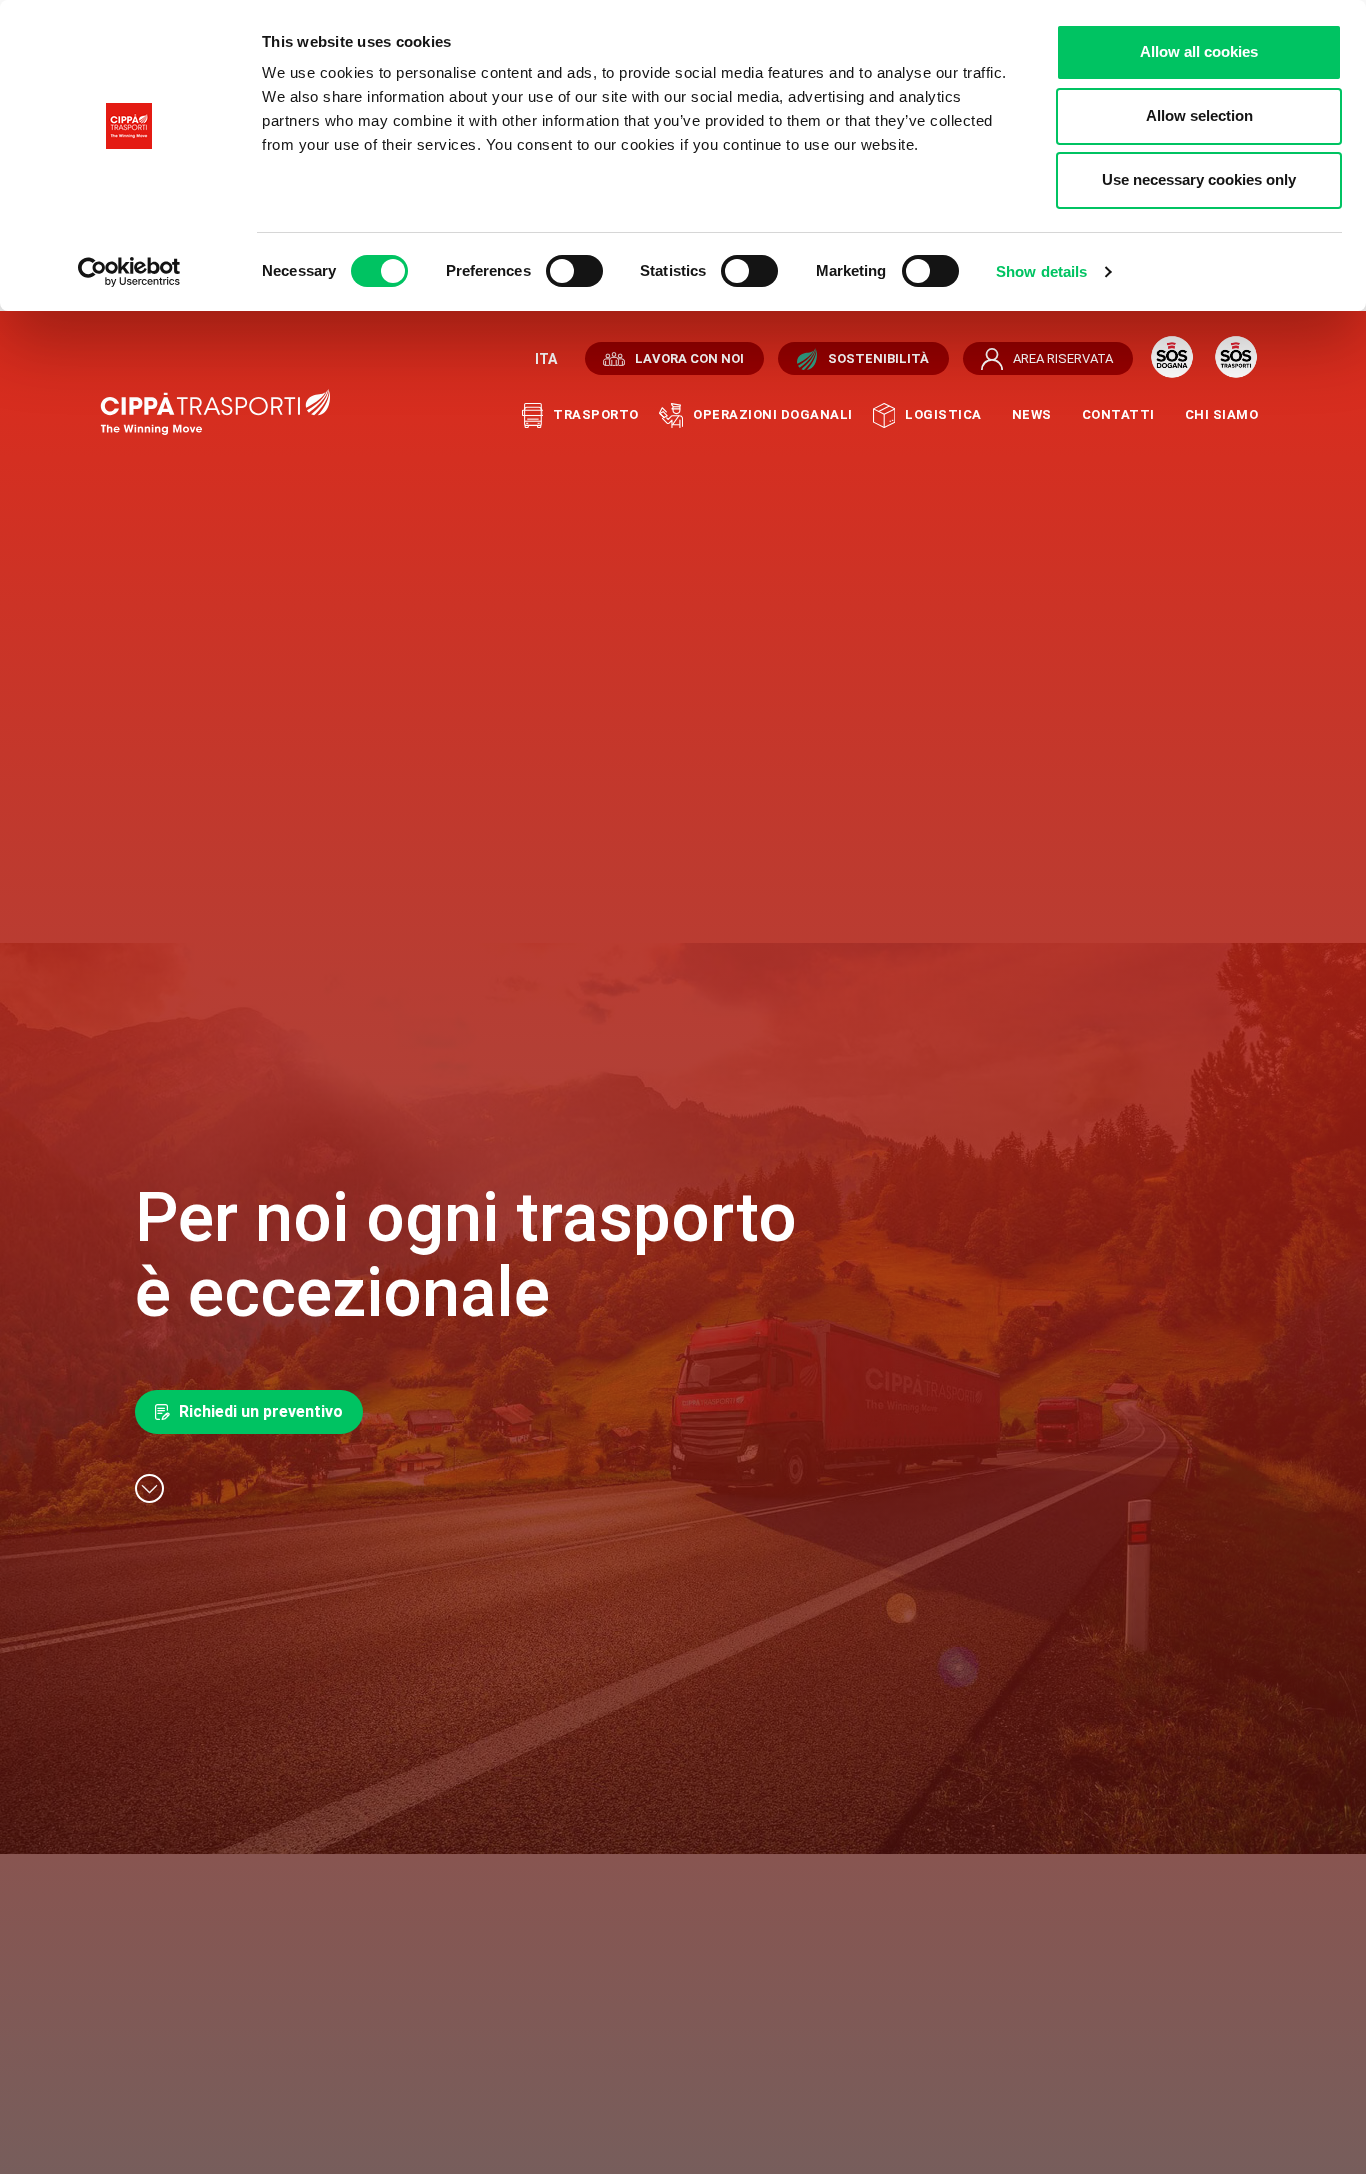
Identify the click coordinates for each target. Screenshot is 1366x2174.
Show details (1041, 271)
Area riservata (1063, 358)
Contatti (1118, 414)
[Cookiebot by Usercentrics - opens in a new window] (129, 272)
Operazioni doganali (773, 414)
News (1032, 414)
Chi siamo (1222, 414)
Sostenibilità (878, 358)
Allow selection (1199, 115)
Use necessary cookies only (1199, 179)
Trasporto (596, 414)
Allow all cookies (1199, 51)
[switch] (574, 271)
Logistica (943, 414)
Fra (544, 359)
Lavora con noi (689, 358)
